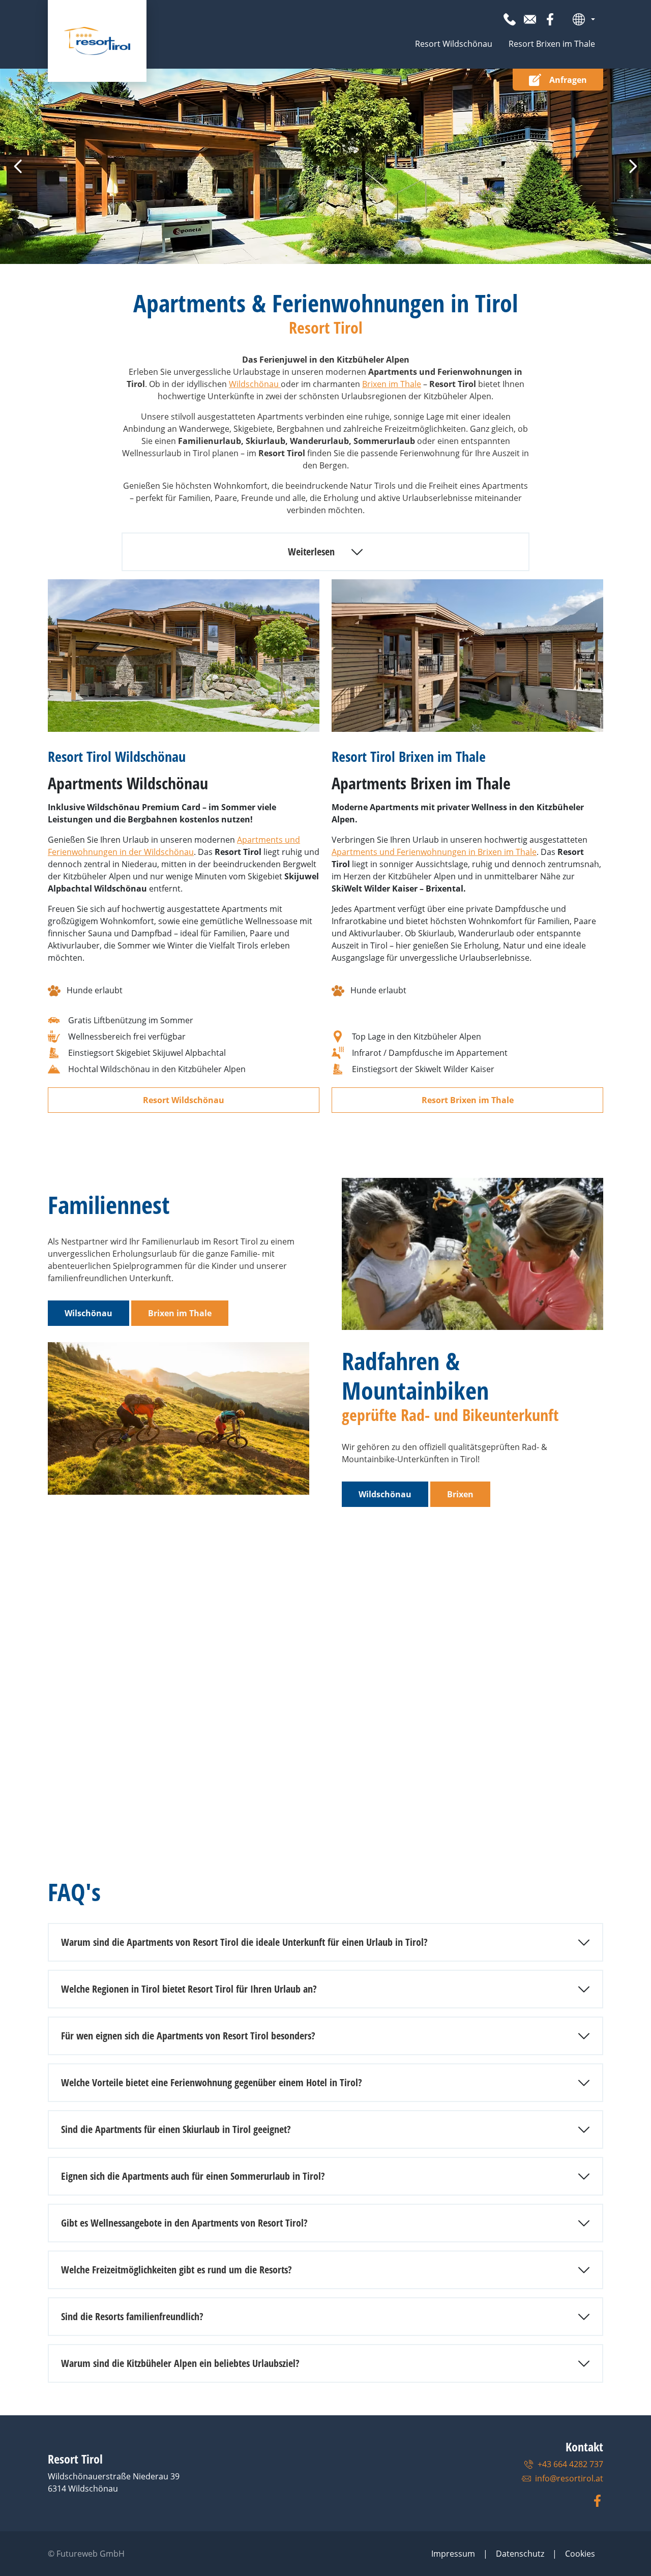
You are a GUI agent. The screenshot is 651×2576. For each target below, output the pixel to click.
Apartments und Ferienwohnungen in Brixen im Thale (434, 852)
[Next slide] (633, 166)
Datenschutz (520, 2554)
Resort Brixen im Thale (552, 44)
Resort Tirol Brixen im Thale (409, 756)
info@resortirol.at (569, 2478)
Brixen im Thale (392, 384)
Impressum (453, 2554)
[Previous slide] (18, 166)
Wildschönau (255, 384)
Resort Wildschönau (454, 44)
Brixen (460, 1494)
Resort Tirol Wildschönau (117, 756)
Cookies (580, 2554)
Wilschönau (88, 1313)
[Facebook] (550, 19)
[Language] (584, 19)
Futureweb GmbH (91, 2554)
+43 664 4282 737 (570, 2464)
